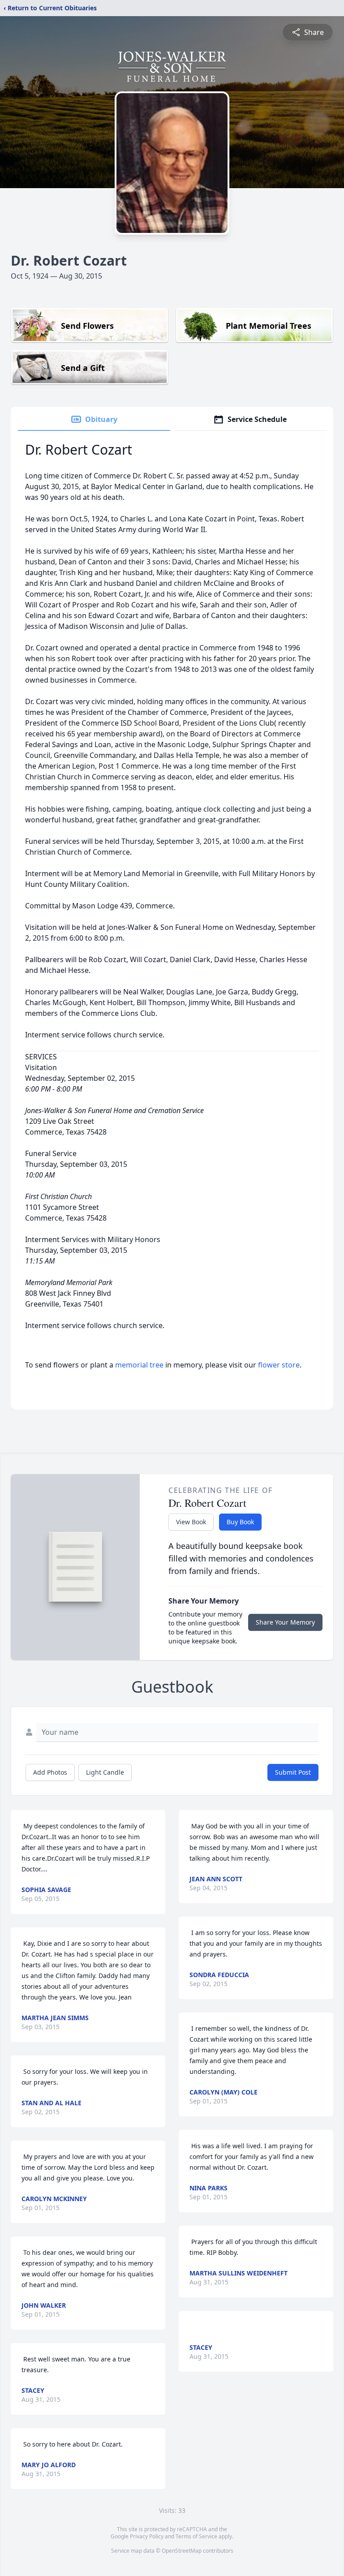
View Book (191, 1522)
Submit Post (293, 1772)
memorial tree (139, 1365)
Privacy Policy (147, 2536)
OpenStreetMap (182, 2551)
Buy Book (240, 1522)
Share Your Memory (285, 1622)
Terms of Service (196, 2536)
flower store (279, 1365)
